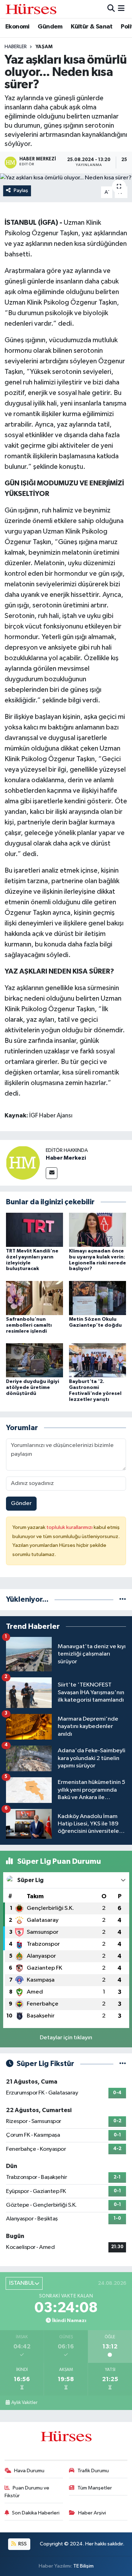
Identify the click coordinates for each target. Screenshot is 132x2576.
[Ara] (111, 9)
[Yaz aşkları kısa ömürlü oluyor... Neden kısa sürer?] (66, 178)
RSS (22, 2544)
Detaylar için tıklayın (66, 2038)
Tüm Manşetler (95, 2488)
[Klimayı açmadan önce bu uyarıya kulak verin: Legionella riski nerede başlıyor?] (98, 1229)
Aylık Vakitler (24, 2403)
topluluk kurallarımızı (70, 1527)
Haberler (16, 47)
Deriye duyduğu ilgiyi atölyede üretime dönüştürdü (33, 1388)
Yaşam (44, 47)
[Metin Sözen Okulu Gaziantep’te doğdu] (98, 1298)
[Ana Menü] (121, 9)
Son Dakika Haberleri (36, 2513)
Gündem (50, 27)
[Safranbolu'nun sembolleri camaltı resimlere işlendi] (34, 1298)
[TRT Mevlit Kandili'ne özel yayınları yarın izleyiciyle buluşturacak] (34, 1229)
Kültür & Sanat (92, 27)
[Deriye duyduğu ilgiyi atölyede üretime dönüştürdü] (34, 1360)
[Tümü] (123, 1599)
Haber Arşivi (92, 2513)
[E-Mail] (52, 1173)
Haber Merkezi (66, 1158)
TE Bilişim (83, 2566)
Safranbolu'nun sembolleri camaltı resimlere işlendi (29, 1325)
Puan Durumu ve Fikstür (27, 2492)
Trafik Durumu (93, 2471)
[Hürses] (31, 9)
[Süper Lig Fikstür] (123, 2064)
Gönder (21, 1503)
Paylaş (21, 190)
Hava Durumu (29, 2471)
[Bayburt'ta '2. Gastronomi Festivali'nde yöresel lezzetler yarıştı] (98, 1360)
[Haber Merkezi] (23, 1163)
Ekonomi (17, 27)
